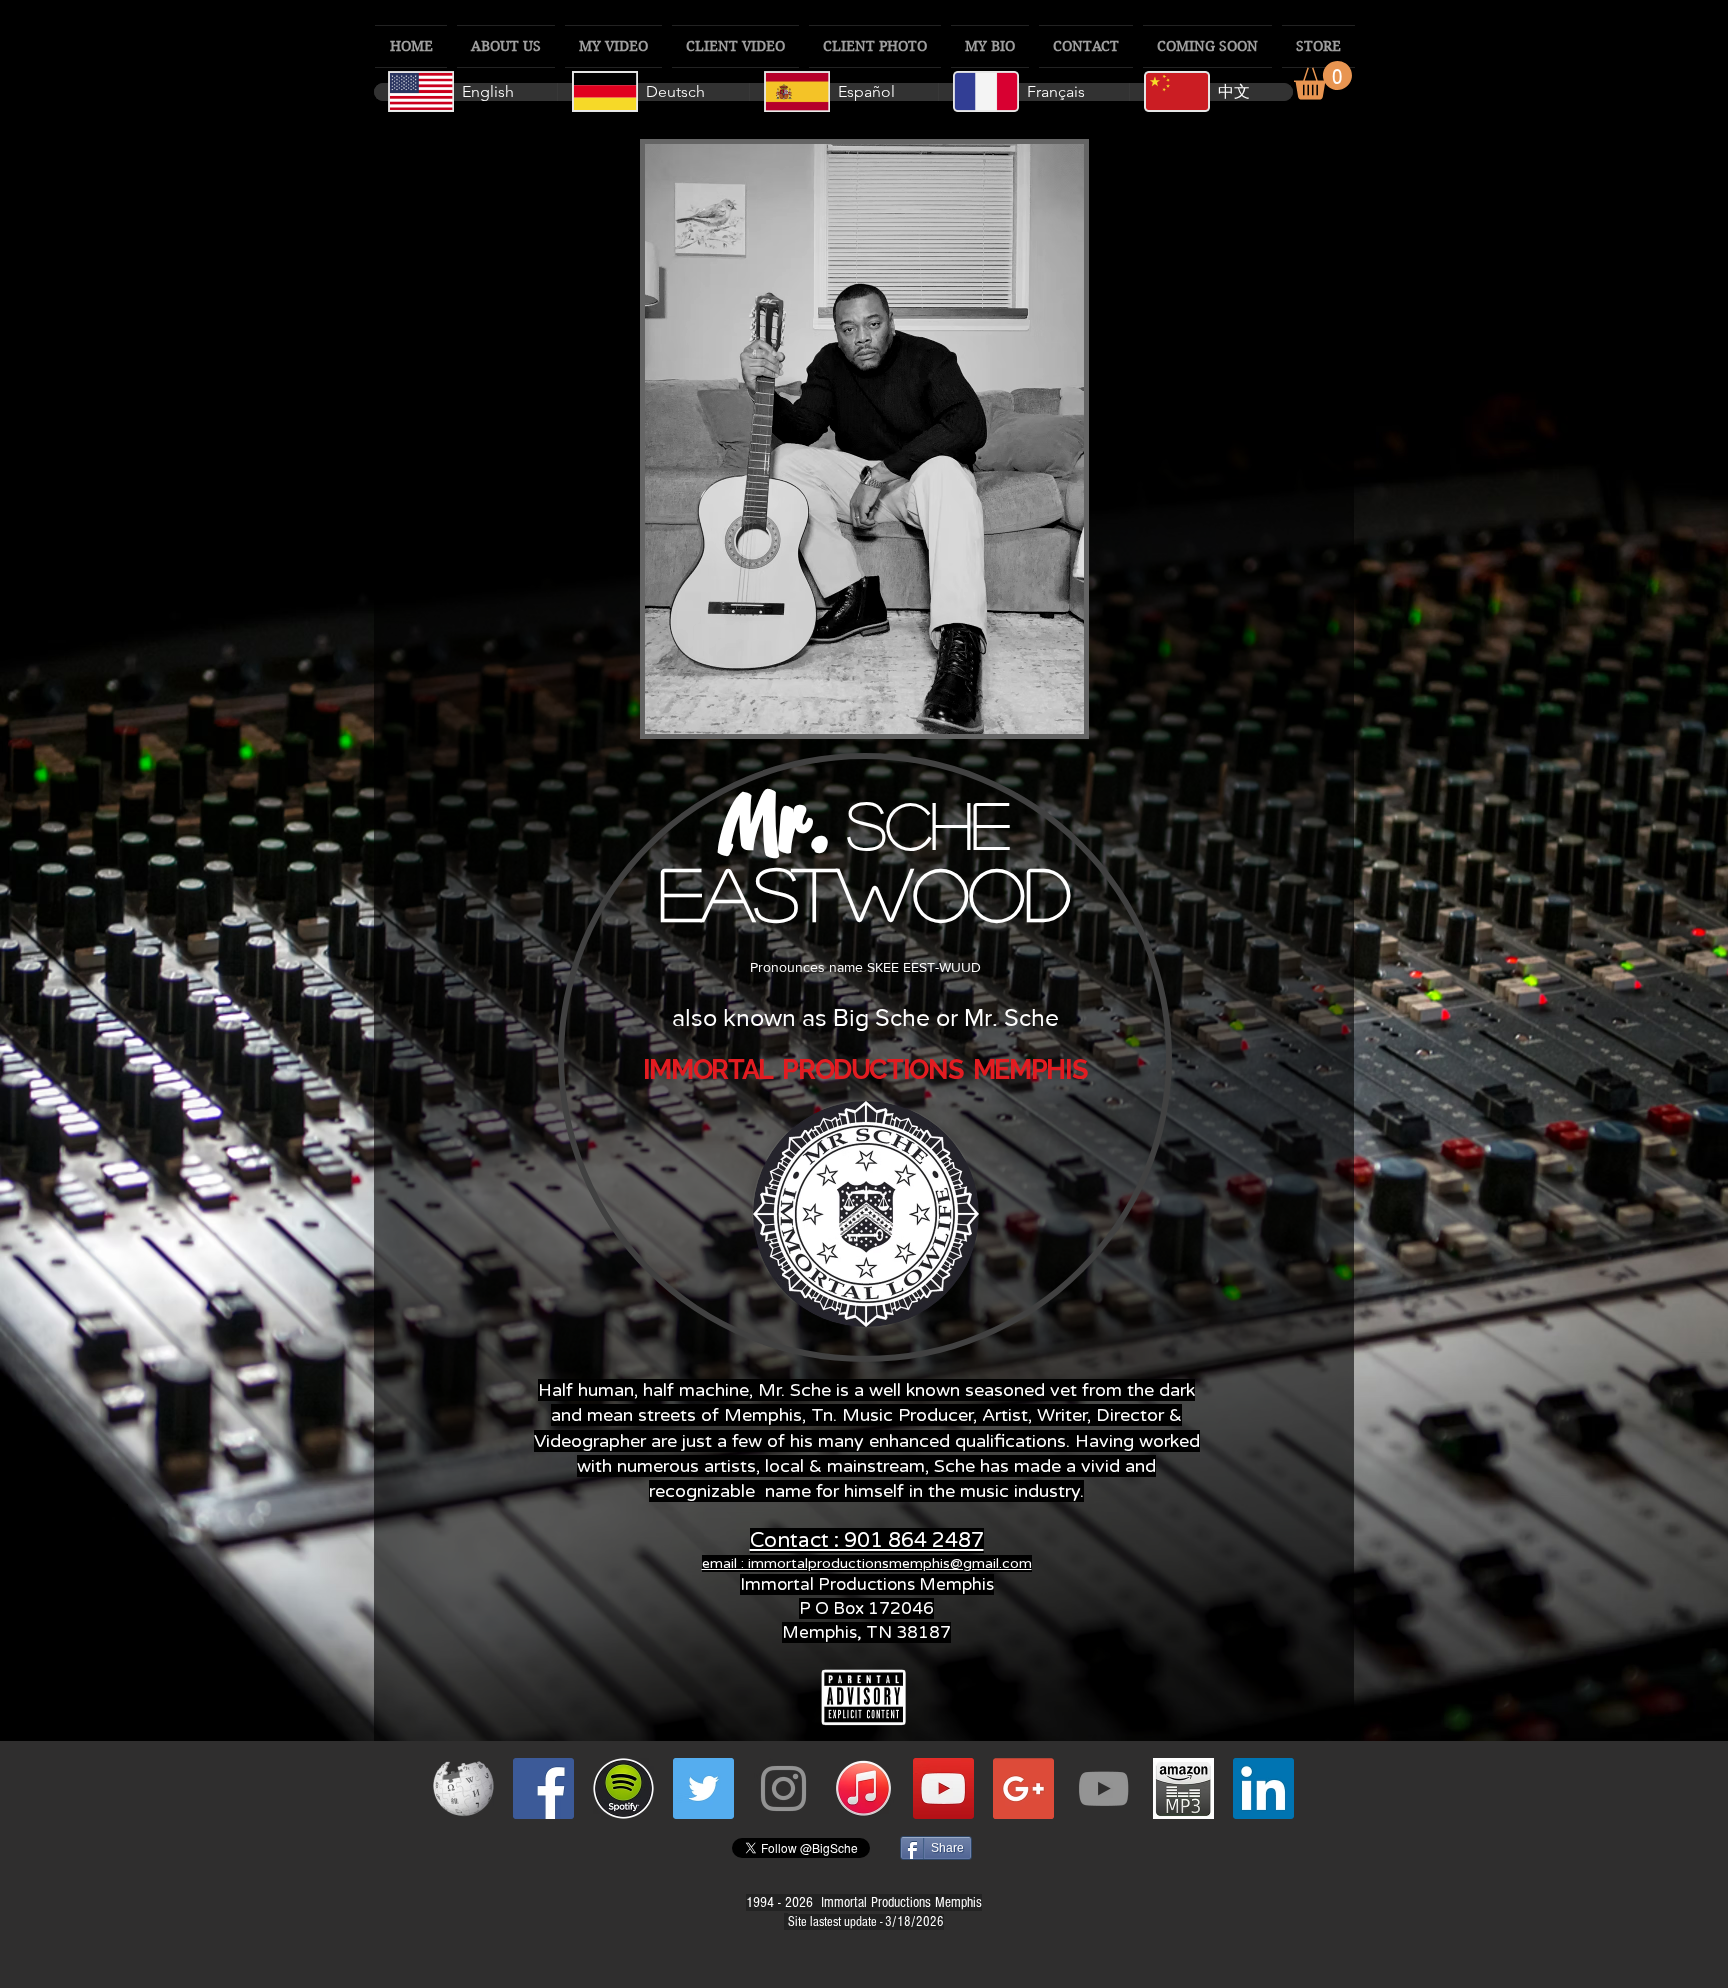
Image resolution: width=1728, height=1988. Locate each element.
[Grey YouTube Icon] (1103, 1788)
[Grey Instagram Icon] (783, 1788)
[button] (1323, 80)
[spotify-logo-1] (623, 1788)
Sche (928, 823)
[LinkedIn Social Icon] (1263, 1788)
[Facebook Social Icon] (543, 1788)
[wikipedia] (463, 1788)
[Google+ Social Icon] (1023, 1788)
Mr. (783, 822)
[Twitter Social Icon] (703, 1788)
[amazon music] (1183, 1788)
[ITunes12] (863, 1788)
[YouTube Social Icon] (943, 1788)
